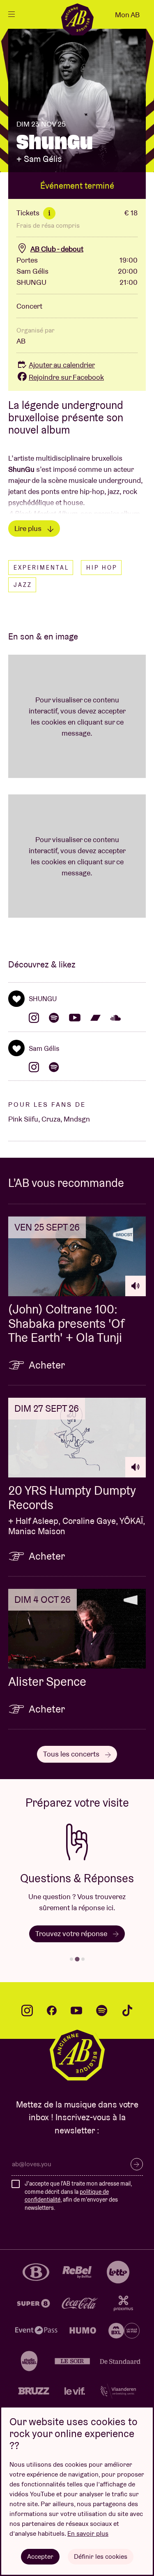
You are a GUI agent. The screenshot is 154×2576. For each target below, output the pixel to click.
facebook (52, 2010)
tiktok (127, 2010)
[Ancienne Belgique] (77, 19)
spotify (102, 2010)
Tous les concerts (72, 1754)
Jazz (23, 585)
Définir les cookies (101, 2556)
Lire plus (29, 528)
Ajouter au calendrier (62, 365)
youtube (76, 2010)
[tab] (71, 1959)
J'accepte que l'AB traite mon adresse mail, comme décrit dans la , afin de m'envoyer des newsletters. (78, 2196)
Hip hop (102, 568)
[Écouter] (136, 1286)
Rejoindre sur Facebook (66, 377)
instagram (27, 2010)
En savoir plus (88, 2533)
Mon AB (127, 15)
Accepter (40, 2556)
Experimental (41, 568)
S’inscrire (137, 2164)
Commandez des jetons (99, 1945)
